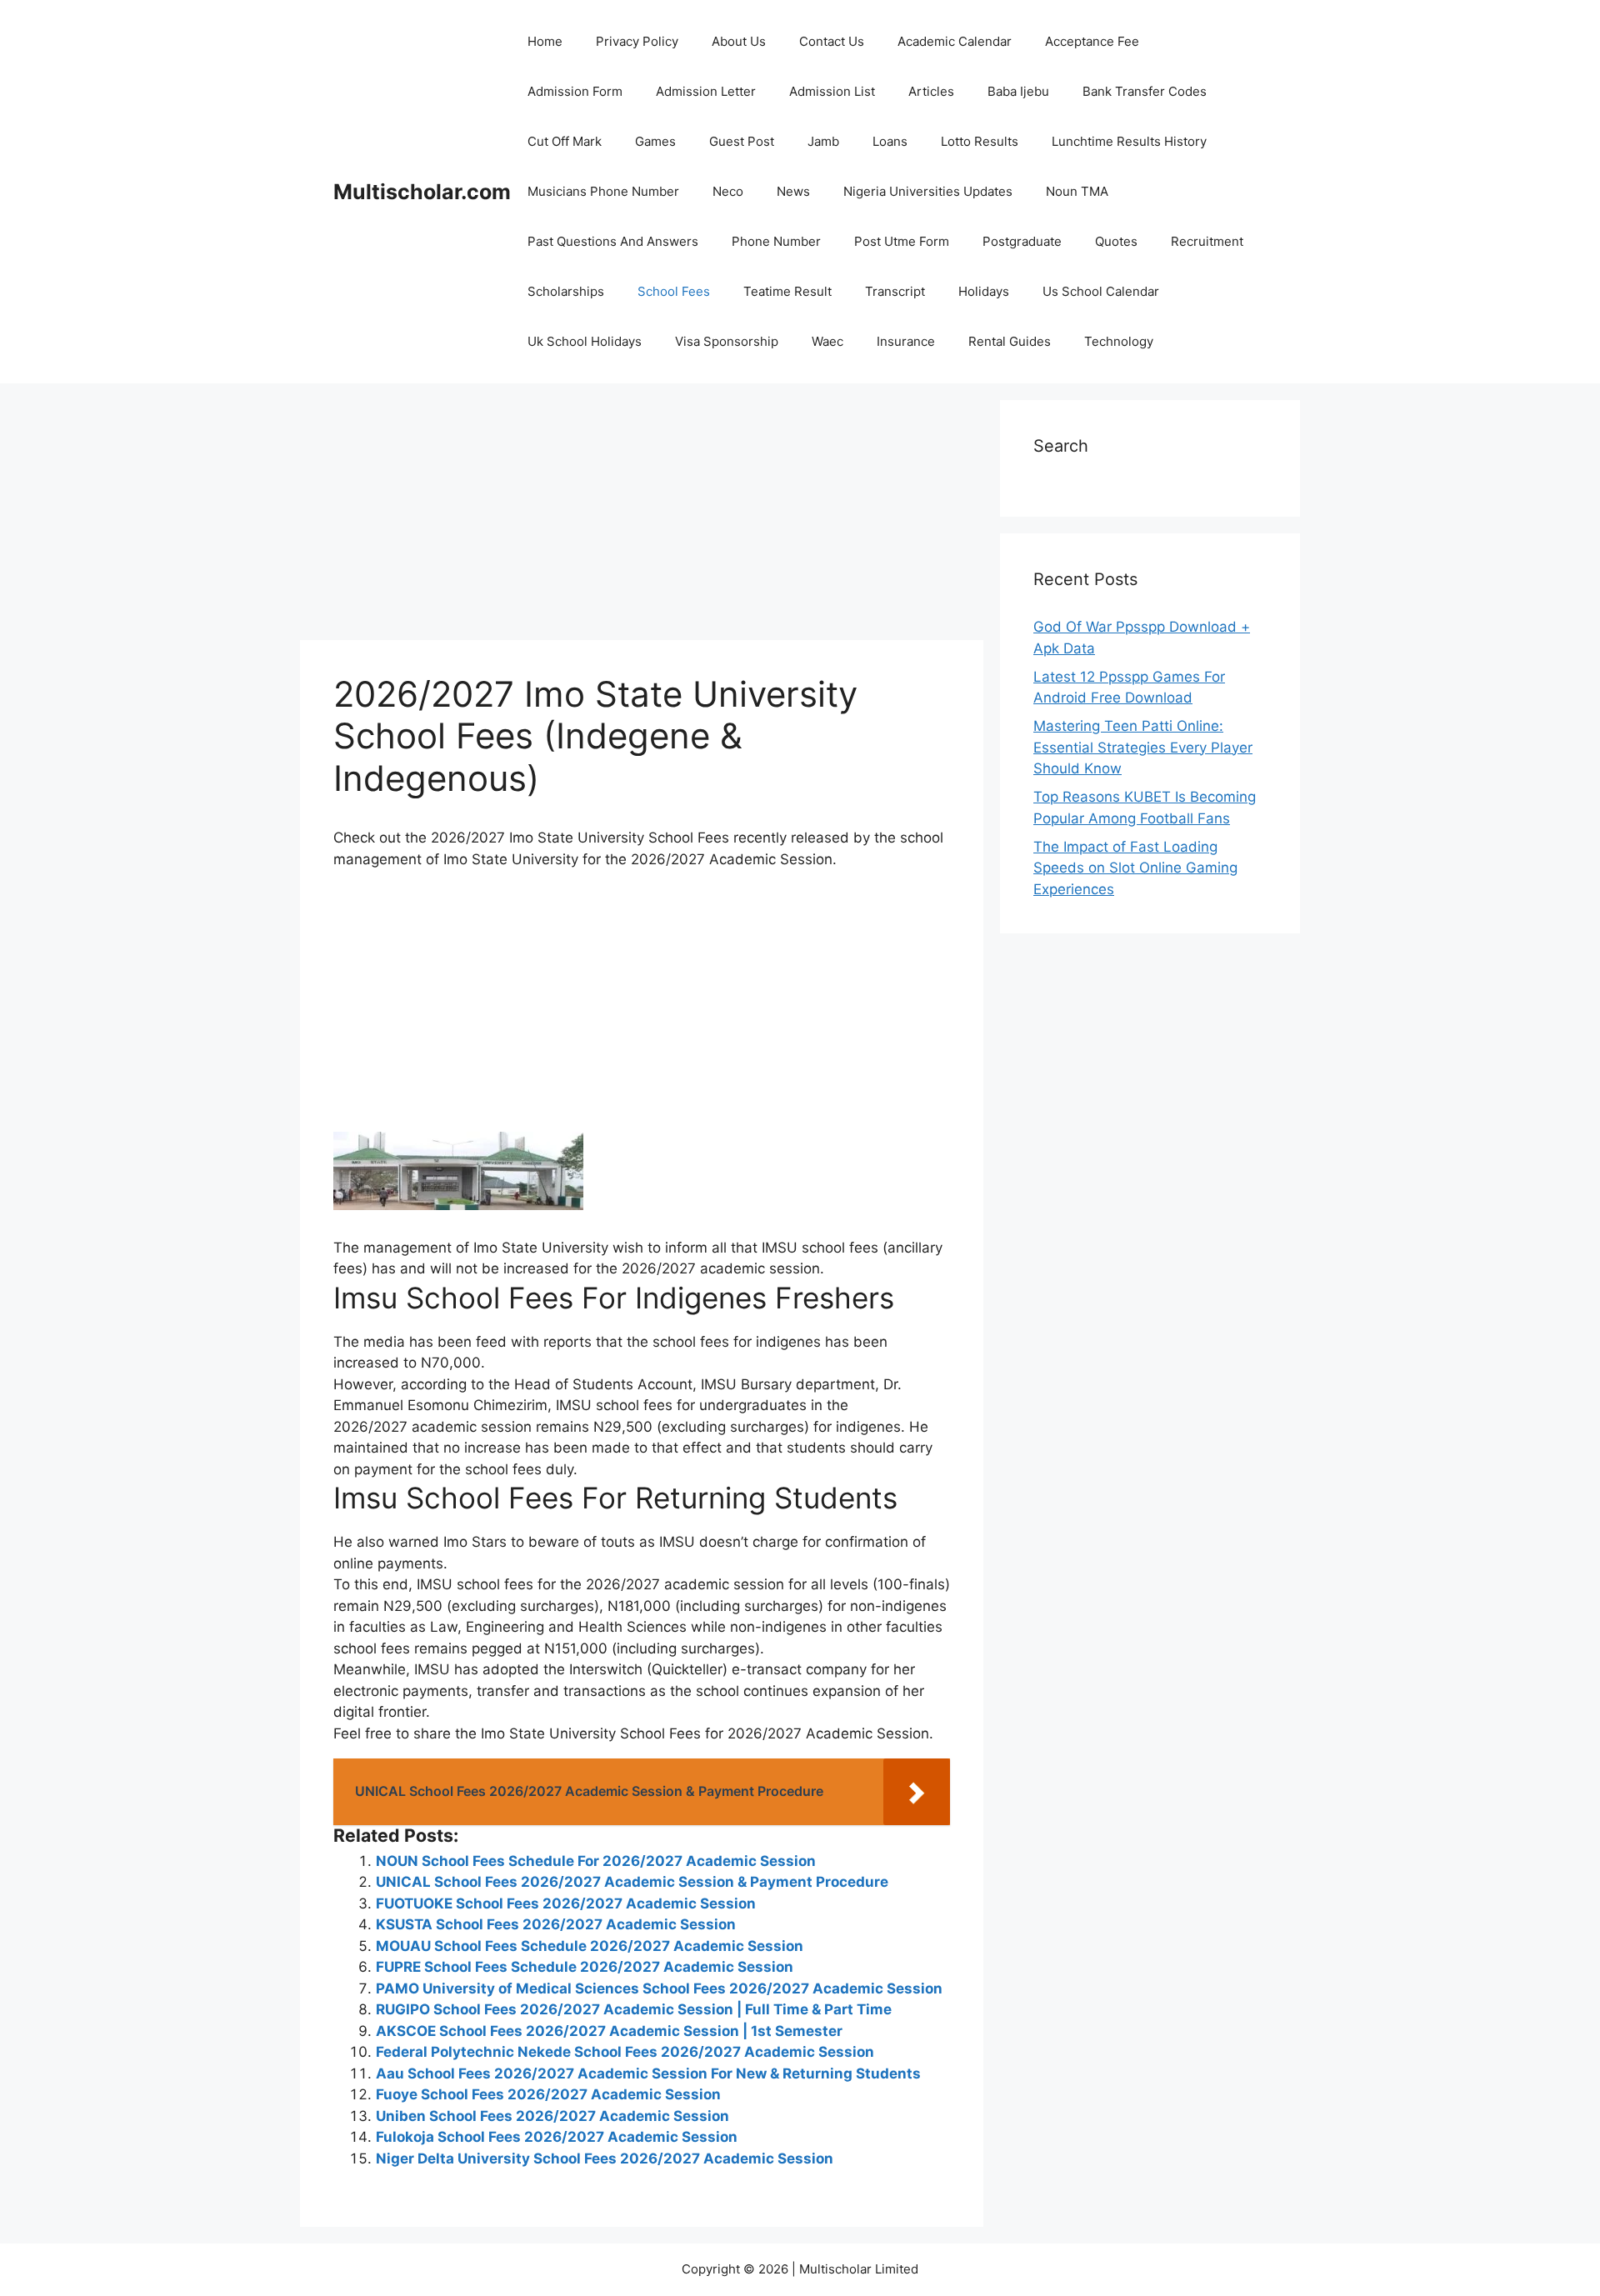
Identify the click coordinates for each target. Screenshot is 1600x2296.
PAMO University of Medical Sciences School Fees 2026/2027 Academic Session (659, 1988)
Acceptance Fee (1092, 41)
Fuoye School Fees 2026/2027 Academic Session (548, 2094)
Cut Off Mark (565, 141)
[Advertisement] (642, 517)
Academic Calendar (955, 41)
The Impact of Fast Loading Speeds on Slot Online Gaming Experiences (1135, 868)
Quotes (1116, 241)
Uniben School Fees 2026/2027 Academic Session (552, 2116)
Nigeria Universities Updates (928, 191)
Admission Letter (706, 91)
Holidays (984, 291)
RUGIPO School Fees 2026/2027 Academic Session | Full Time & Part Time (634, 2009)
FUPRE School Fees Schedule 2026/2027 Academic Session (585, 1967)
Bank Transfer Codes (1145, 91)
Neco (728, 191)
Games (655, 141)
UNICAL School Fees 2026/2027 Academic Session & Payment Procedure (632, 1882)
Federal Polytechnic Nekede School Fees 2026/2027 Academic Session (625, 2052)
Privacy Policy (637, 41)
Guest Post (742, 141)
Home (545, 41)
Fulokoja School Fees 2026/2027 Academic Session (557, 2137)
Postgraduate (1022, 241)
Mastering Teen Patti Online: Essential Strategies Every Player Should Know (1143, 747)
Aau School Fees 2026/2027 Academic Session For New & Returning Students (648, 2073)
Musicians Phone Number (603, 191)
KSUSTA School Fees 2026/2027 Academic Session (556, 1924)
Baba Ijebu (1018, 91)
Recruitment (1207, 241)
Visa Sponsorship (727, 341)
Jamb (823, 141)
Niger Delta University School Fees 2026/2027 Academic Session (605, 2158)
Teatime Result (787, 291)
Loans (890, 141)
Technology (1119, 341)
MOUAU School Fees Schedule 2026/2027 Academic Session (590, 1946)
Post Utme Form (902, 241)
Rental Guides (1010, 341)
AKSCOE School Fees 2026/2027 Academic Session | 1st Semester (609, 2031)
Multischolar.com (422, 192)
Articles (931, 91)
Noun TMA (1077, 191)
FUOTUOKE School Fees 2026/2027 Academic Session (566, 1903)
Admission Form (575, 91)
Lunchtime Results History (1129, 141)
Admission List (832, 91)
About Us (739, 41)
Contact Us (832, 41)
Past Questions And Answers (613, 241)
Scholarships (566, 291)
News (793, 191)
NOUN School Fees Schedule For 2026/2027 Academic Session (596, 1861)
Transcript (895, 291)
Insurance (906, 341)
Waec (827, 341)
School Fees (674, 291)
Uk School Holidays (585, 341)
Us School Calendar (1101, 291)
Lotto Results (980, 141)
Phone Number (776, 241)
